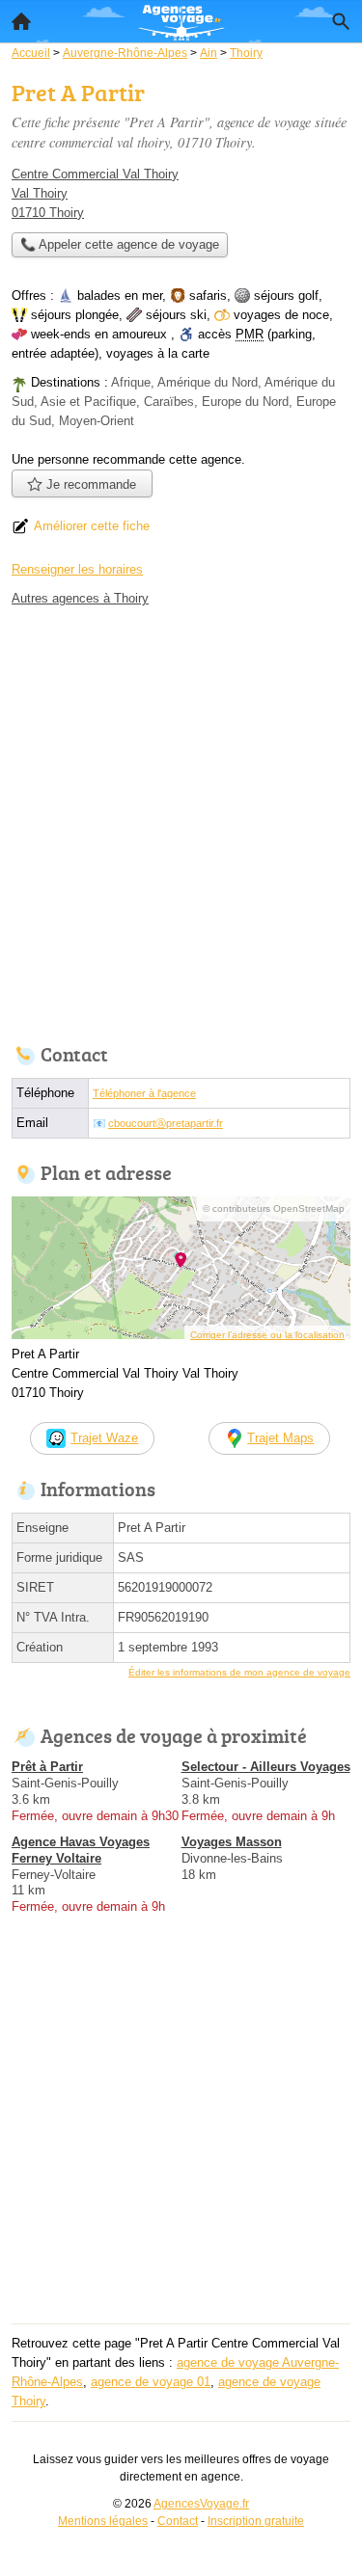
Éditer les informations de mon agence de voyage (239, 1672)
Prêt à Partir (47, 1767)
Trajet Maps (280, 1438)
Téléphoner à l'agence (144, 1093)
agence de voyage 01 (151, 2382)
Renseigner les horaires (77, 569)
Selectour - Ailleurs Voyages (266, 1767)
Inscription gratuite (256, 2521)
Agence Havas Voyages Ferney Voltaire (81, 1850)
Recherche (341, 21)
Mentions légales (103, 2521)
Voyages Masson (232, 1842)
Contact (178, 2521)
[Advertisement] (181, 820)
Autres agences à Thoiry (80, 598)
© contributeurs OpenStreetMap (274, 1208)
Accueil (21, 21)
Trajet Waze (104, 1438)
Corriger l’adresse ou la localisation (267, 1335)
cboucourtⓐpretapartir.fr (166, 1123)
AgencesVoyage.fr (201, 2504)
